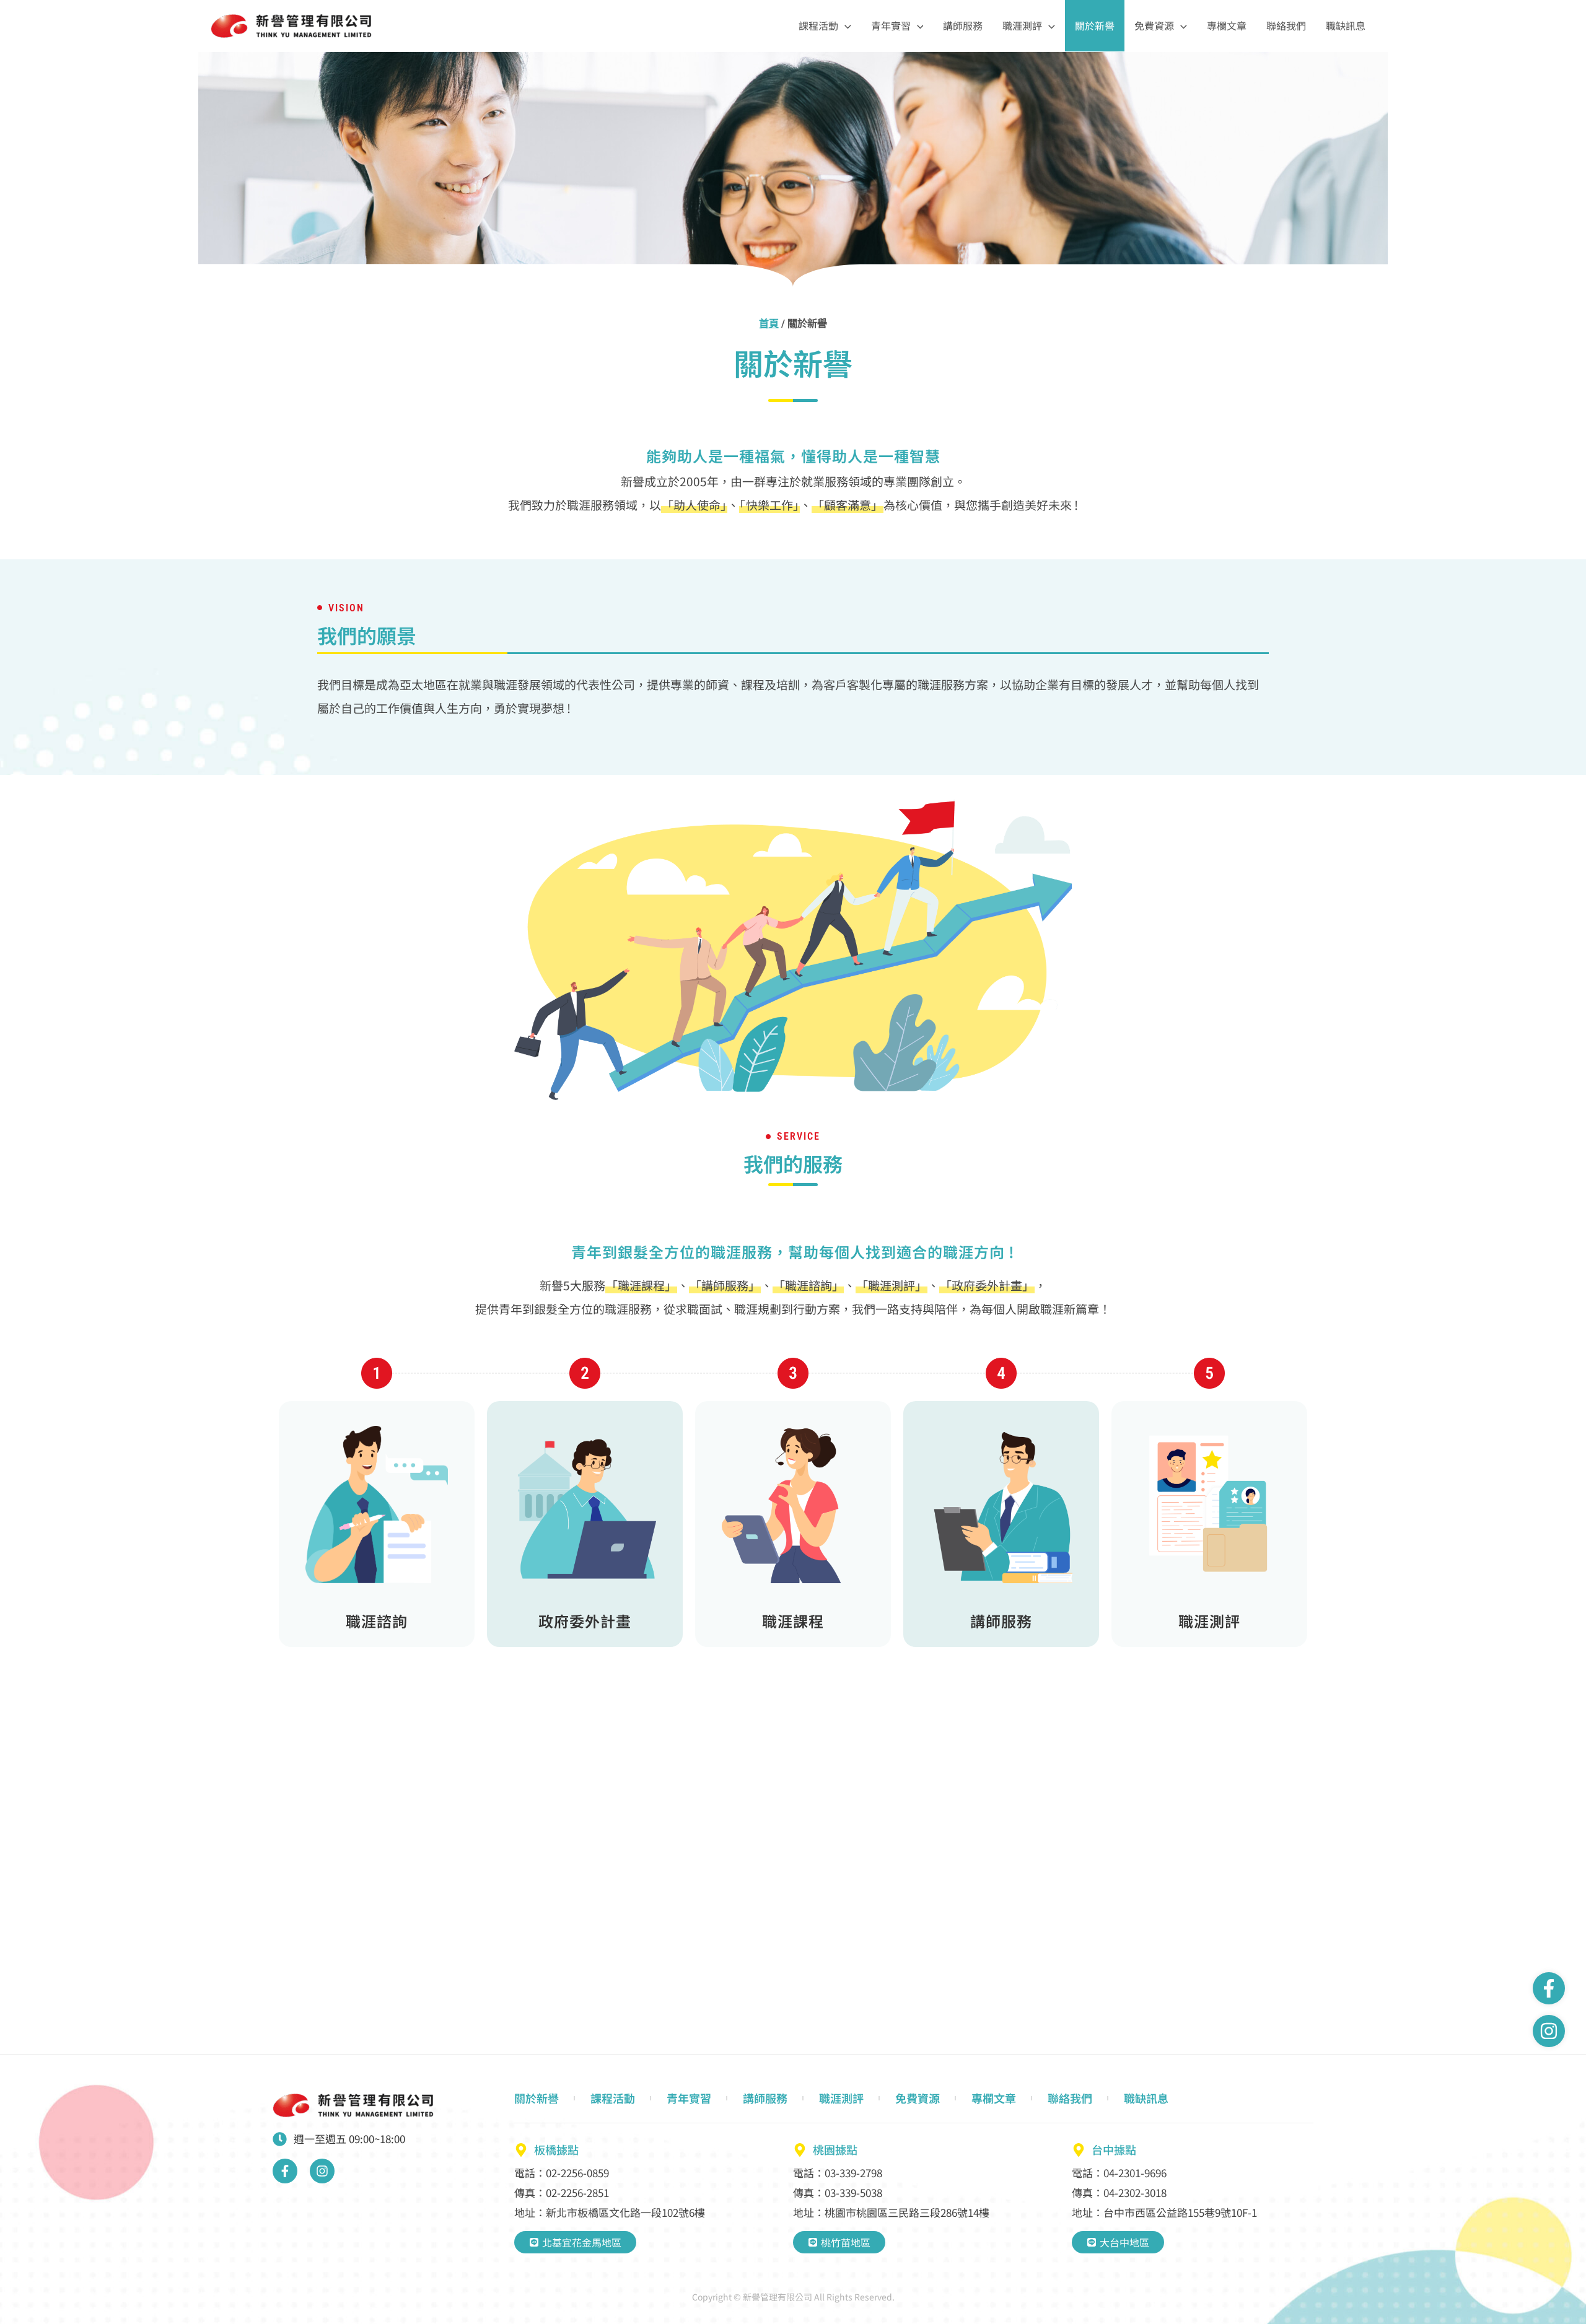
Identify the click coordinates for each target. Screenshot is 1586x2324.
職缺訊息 (1346, 25)
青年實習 (891, 25)
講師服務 (963, 25)
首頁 (769, 324)
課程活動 (818, 25)
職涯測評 (1022, 25)
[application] (845, 26)
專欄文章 (1227, 25)
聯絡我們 (1286, 25)
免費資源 (1154, 25)
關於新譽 (1095, 25)
